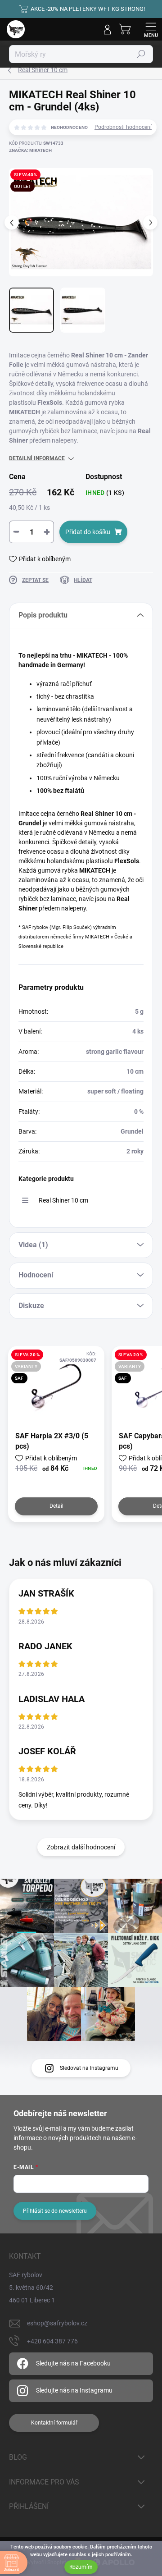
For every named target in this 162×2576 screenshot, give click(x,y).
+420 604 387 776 (52, 2341)
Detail (56, 1506)
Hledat (141, 54)
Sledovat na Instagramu (89, 2068)
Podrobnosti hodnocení (123, 127)
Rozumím (81, 2567)
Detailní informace (37, 458)
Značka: (30, 150)
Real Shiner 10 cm (63, 1200)
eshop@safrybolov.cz (57, 2323)
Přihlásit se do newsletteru (55, 2211)
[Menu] (151, 29)
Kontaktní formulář (54, 2423)
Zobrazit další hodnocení (81, 1847)
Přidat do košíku (88, 532)
